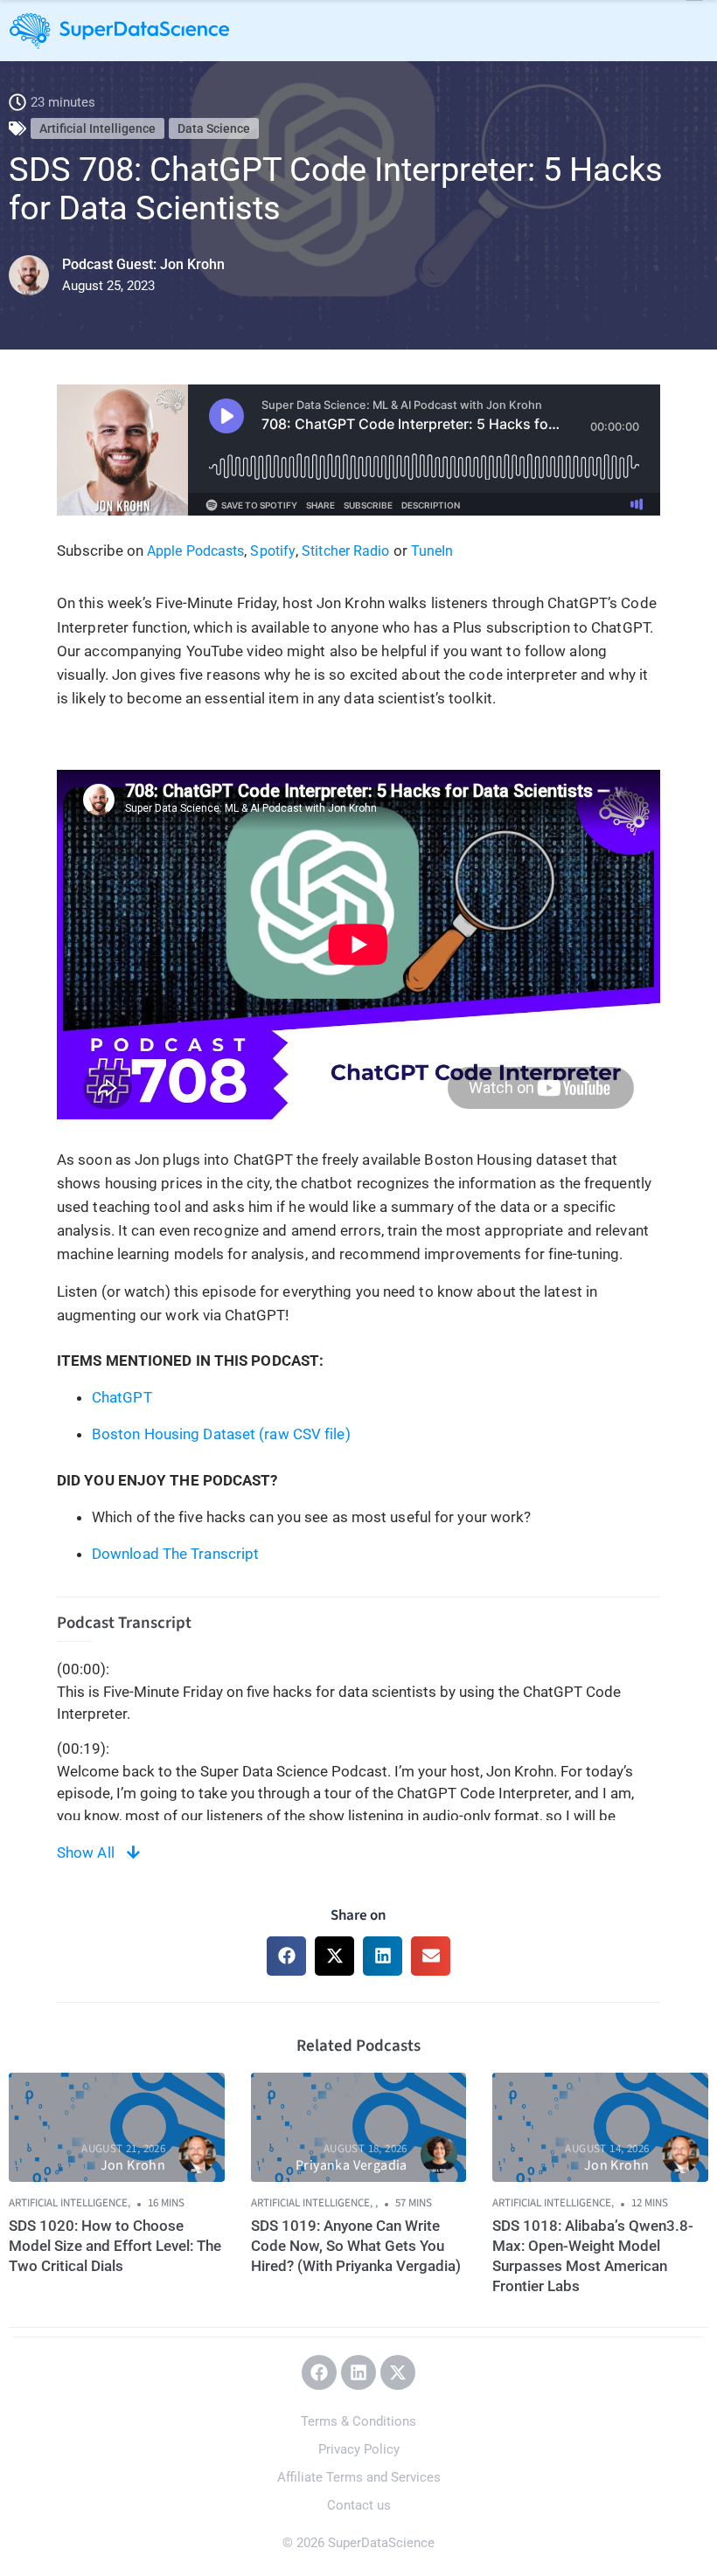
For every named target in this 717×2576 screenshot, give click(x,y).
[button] (286, 1956)
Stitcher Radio (345, 551)
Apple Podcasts (195, 551)
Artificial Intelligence (97, 128)
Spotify (273, 551)
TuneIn (432, 551)
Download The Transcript (175, 1554)
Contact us (359, 2505)
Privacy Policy (359, 2449)
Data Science (214, 128)
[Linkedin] (358, 2372)
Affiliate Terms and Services (359, 2477)
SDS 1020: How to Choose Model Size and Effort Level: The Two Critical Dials (115, 2246)
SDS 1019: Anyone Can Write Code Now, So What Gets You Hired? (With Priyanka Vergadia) (356, 2246)
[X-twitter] (398, 2372)
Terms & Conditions (358, 2421)
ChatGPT (122, 1397)
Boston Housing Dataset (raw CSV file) (221, 1434)
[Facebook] (319, 2372)
